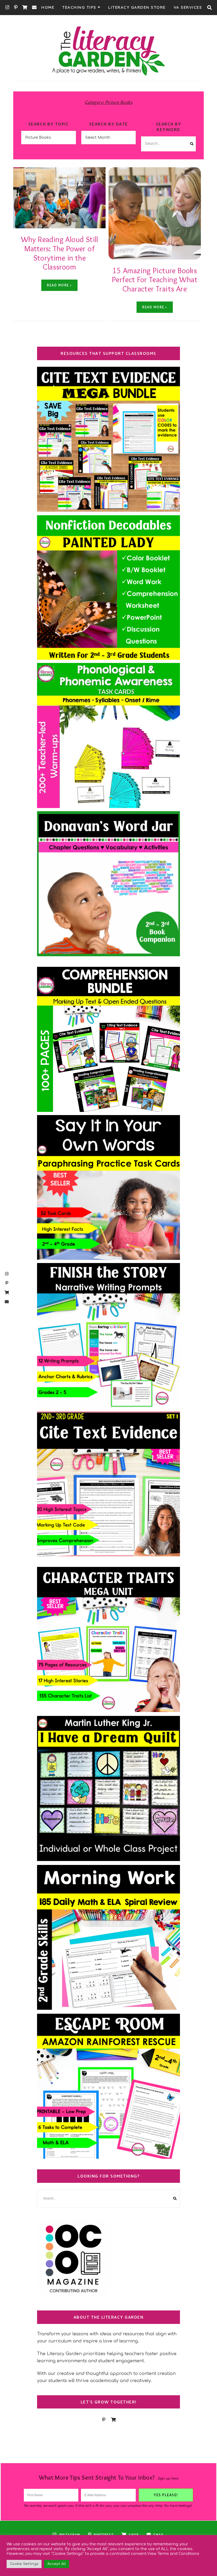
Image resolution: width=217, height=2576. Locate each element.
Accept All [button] (57, 2564)
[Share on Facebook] (19, 175)
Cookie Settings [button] (24, 2564)
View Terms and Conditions (173, 2554)
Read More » (59, 285)
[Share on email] (19, 194)
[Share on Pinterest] (19, 184)
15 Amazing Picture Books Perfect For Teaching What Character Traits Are (155, 280)
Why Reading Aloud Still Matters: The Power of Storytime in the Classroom (60, 253)
